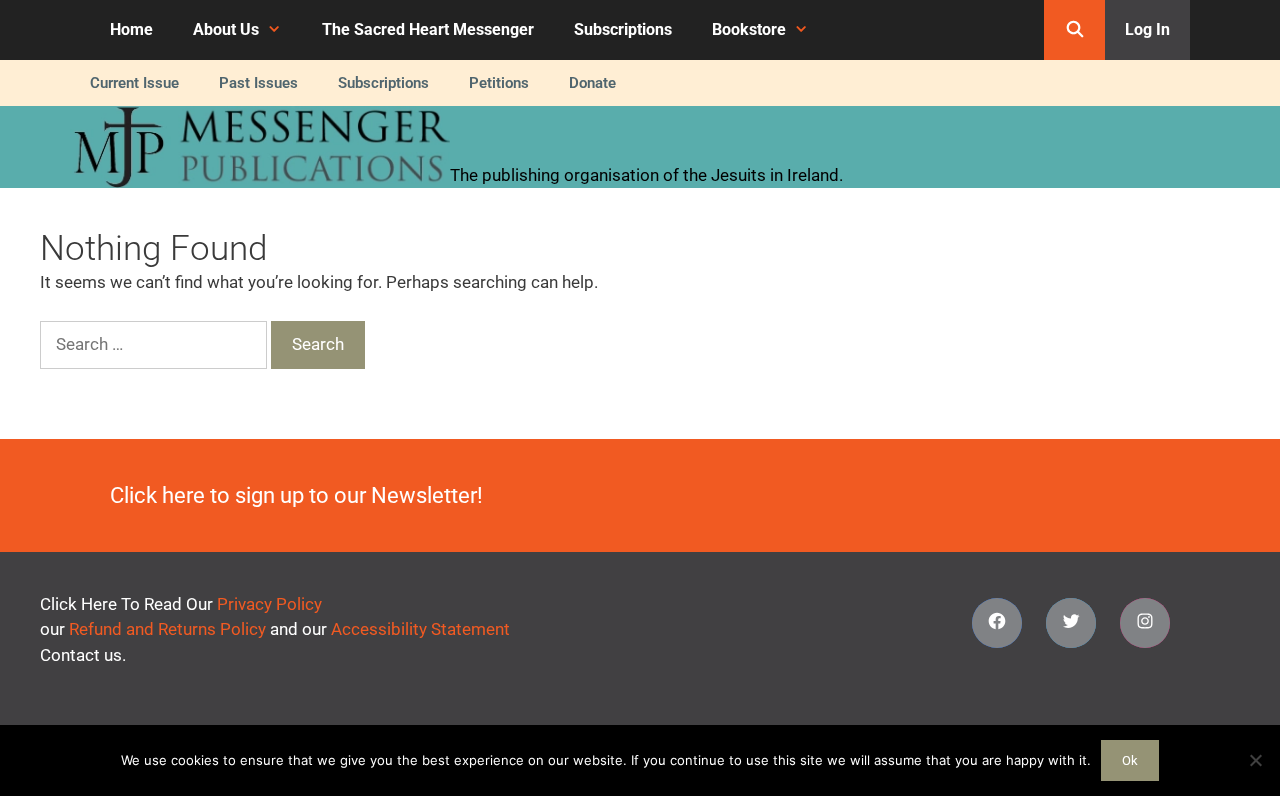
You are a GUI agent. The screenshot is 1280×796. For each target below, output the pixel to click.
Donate (592, 83)
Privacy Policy (269, 604)
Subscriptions (623, 29)
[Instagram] (1145, 623)
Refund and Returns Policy (167, 629)
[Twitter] (1071, 623)
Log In (1147, 29)
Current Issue (134, 83)
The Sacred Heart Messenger (428, 29)
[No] (1255, 760)
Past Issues (258, 83)
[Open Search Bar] (1074, 30)
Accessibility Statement (420, 629)
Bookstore (749, 29)
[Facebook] (997, 623)
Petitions (499, 83)
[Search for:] (155, 344)
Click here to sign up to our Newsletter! (296, 495)
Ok (1130, 760)
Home (131, 29)
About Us (226, 29)
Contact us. (83, 655)
